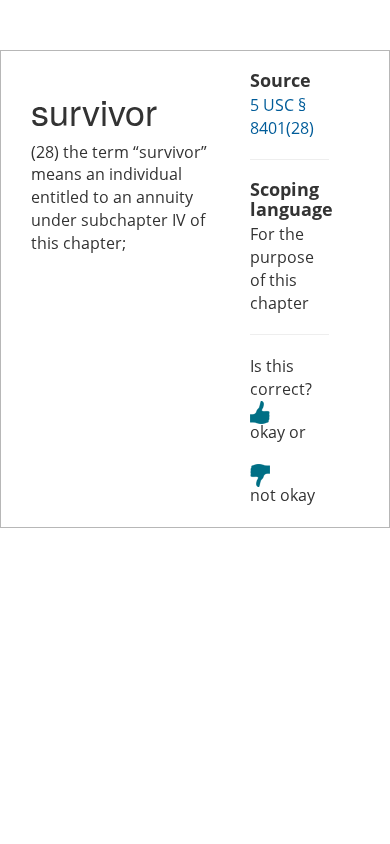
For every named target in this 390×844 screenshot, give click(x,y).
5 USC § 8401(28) (282, 116)
